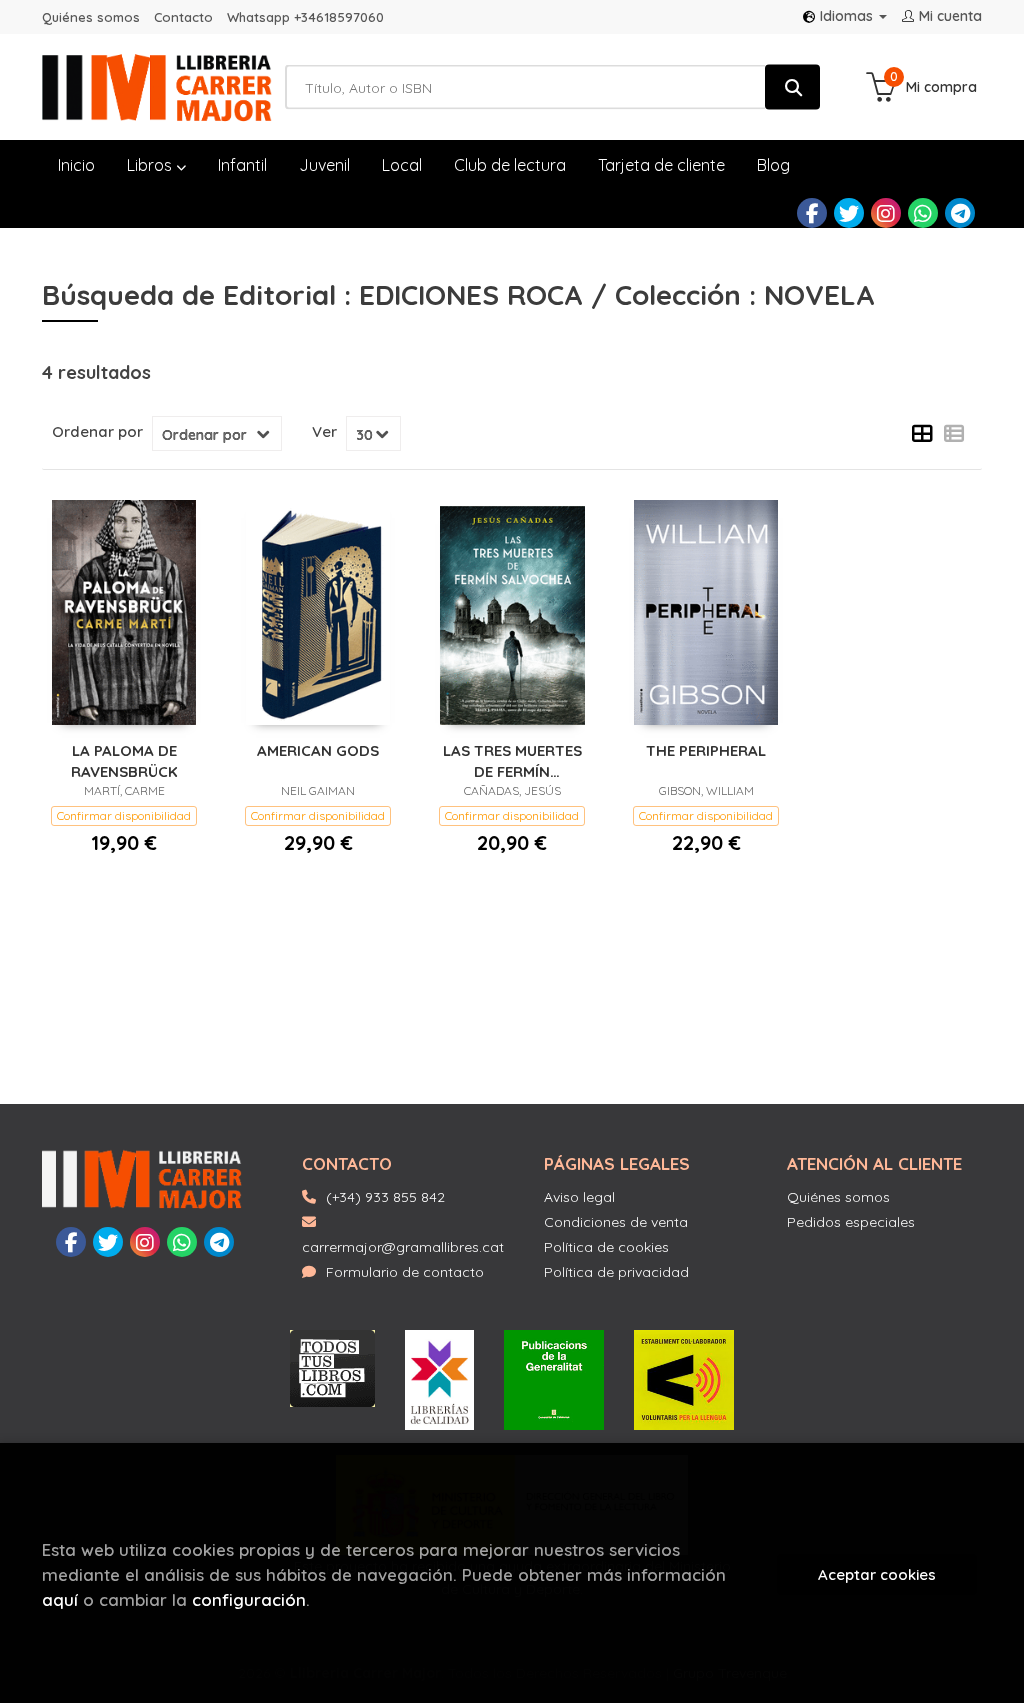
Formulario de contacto (405, 1272)
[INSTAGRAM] (886, 213)
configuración (249, 1599)
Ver (324, 432)
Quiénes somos (91, 17)
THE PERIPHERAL (706, 750)
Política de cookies (606, 1247)
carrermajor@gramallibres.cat (403, 1247)
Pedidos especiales (851, 1222)
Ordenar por (97, 432)
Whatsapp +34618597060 (305, 17)
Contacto (183, 17)
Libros (151, 165)
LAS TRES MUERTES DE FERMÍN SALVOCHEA (512, 760)
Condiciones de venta (616, 1222)
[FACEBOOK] (812, 213)
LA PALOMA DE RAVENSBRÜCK (124, 760)
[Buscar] (792, 87)
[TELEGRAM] (960, 213)
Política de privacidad (616, 1272)
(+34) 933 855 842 (385, 1197)
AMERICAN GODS (318, 750)
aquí (60, 1599)
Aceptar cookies (877, 1574)
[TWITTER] (849, 213)
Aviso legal (579, 1197)
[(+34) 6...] (923, 213)
